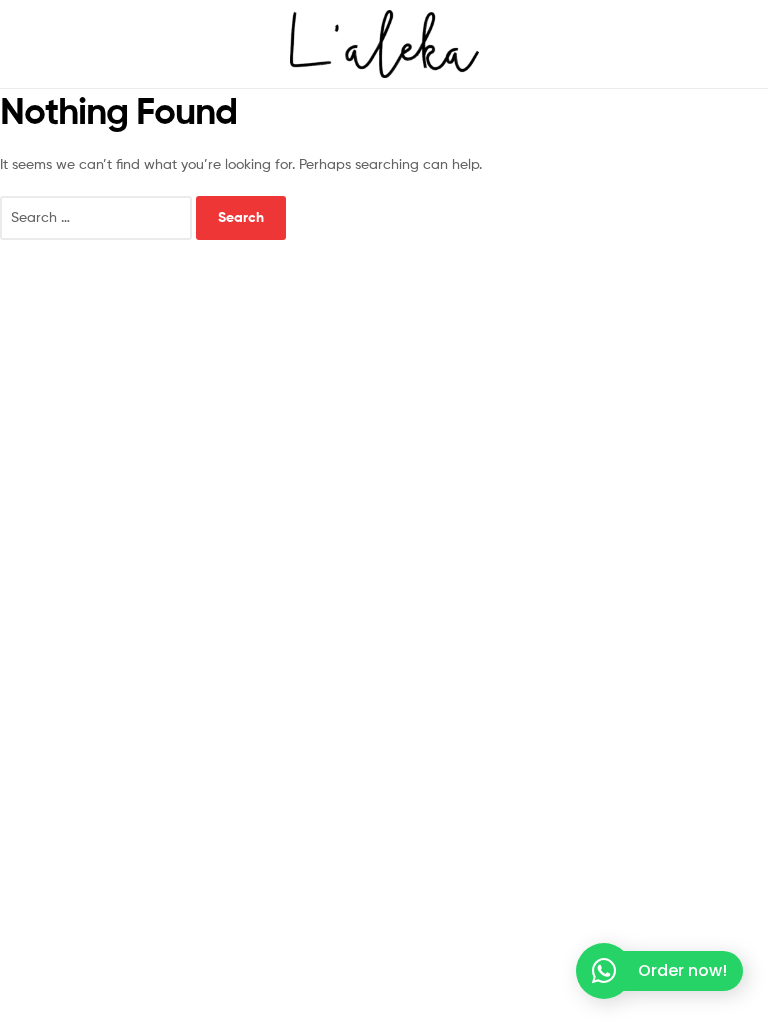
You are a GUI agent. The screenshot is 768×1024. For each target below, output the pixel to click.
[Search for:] (98, 216)
